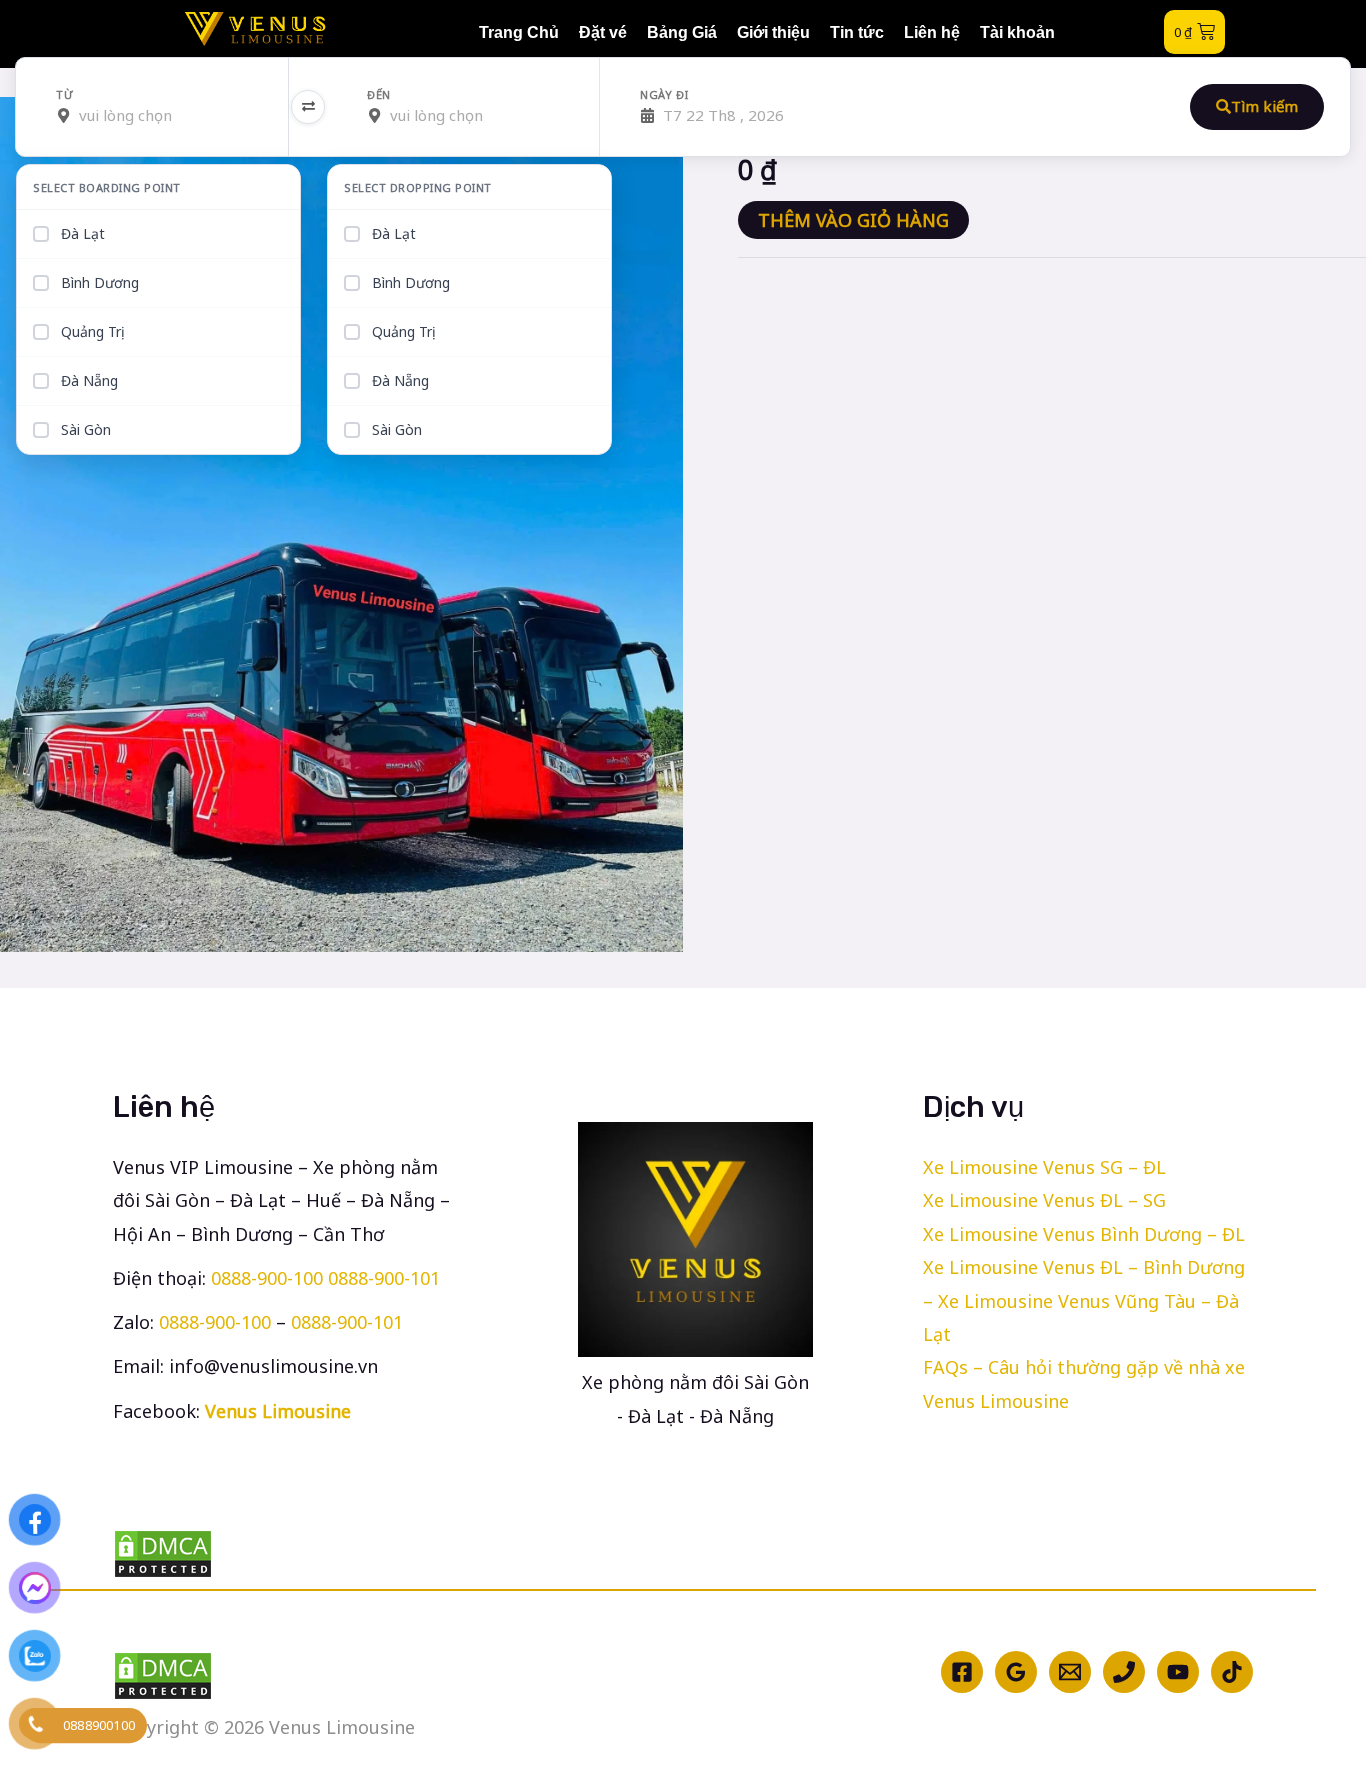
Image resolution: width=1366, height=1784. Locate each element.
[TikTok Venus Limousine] (1232, 1672)
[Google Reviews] (1016, 1672)
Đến (379, 95)
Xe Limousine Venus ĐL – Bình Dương (1084, 1267)
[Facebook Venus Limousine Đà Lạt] (962, 1672)
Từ (64, 95)
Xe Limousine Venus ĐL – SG (1044, 1200)
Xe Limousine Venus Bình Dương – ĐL (1084, 1234)
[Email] (1070, 1672)
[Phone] (1124, 1672)
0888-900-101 (384, 1278)
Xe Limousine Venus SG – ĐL (1044, 1167)
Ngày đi (664, 95)
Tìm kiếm (1264, 106)
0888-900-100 (267, 1278)
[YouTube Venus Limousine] (1178, 1672)
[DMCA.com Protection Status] (290, 1554)
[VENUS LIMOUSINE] (256, 29)
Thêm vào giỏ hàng (853, 220)
